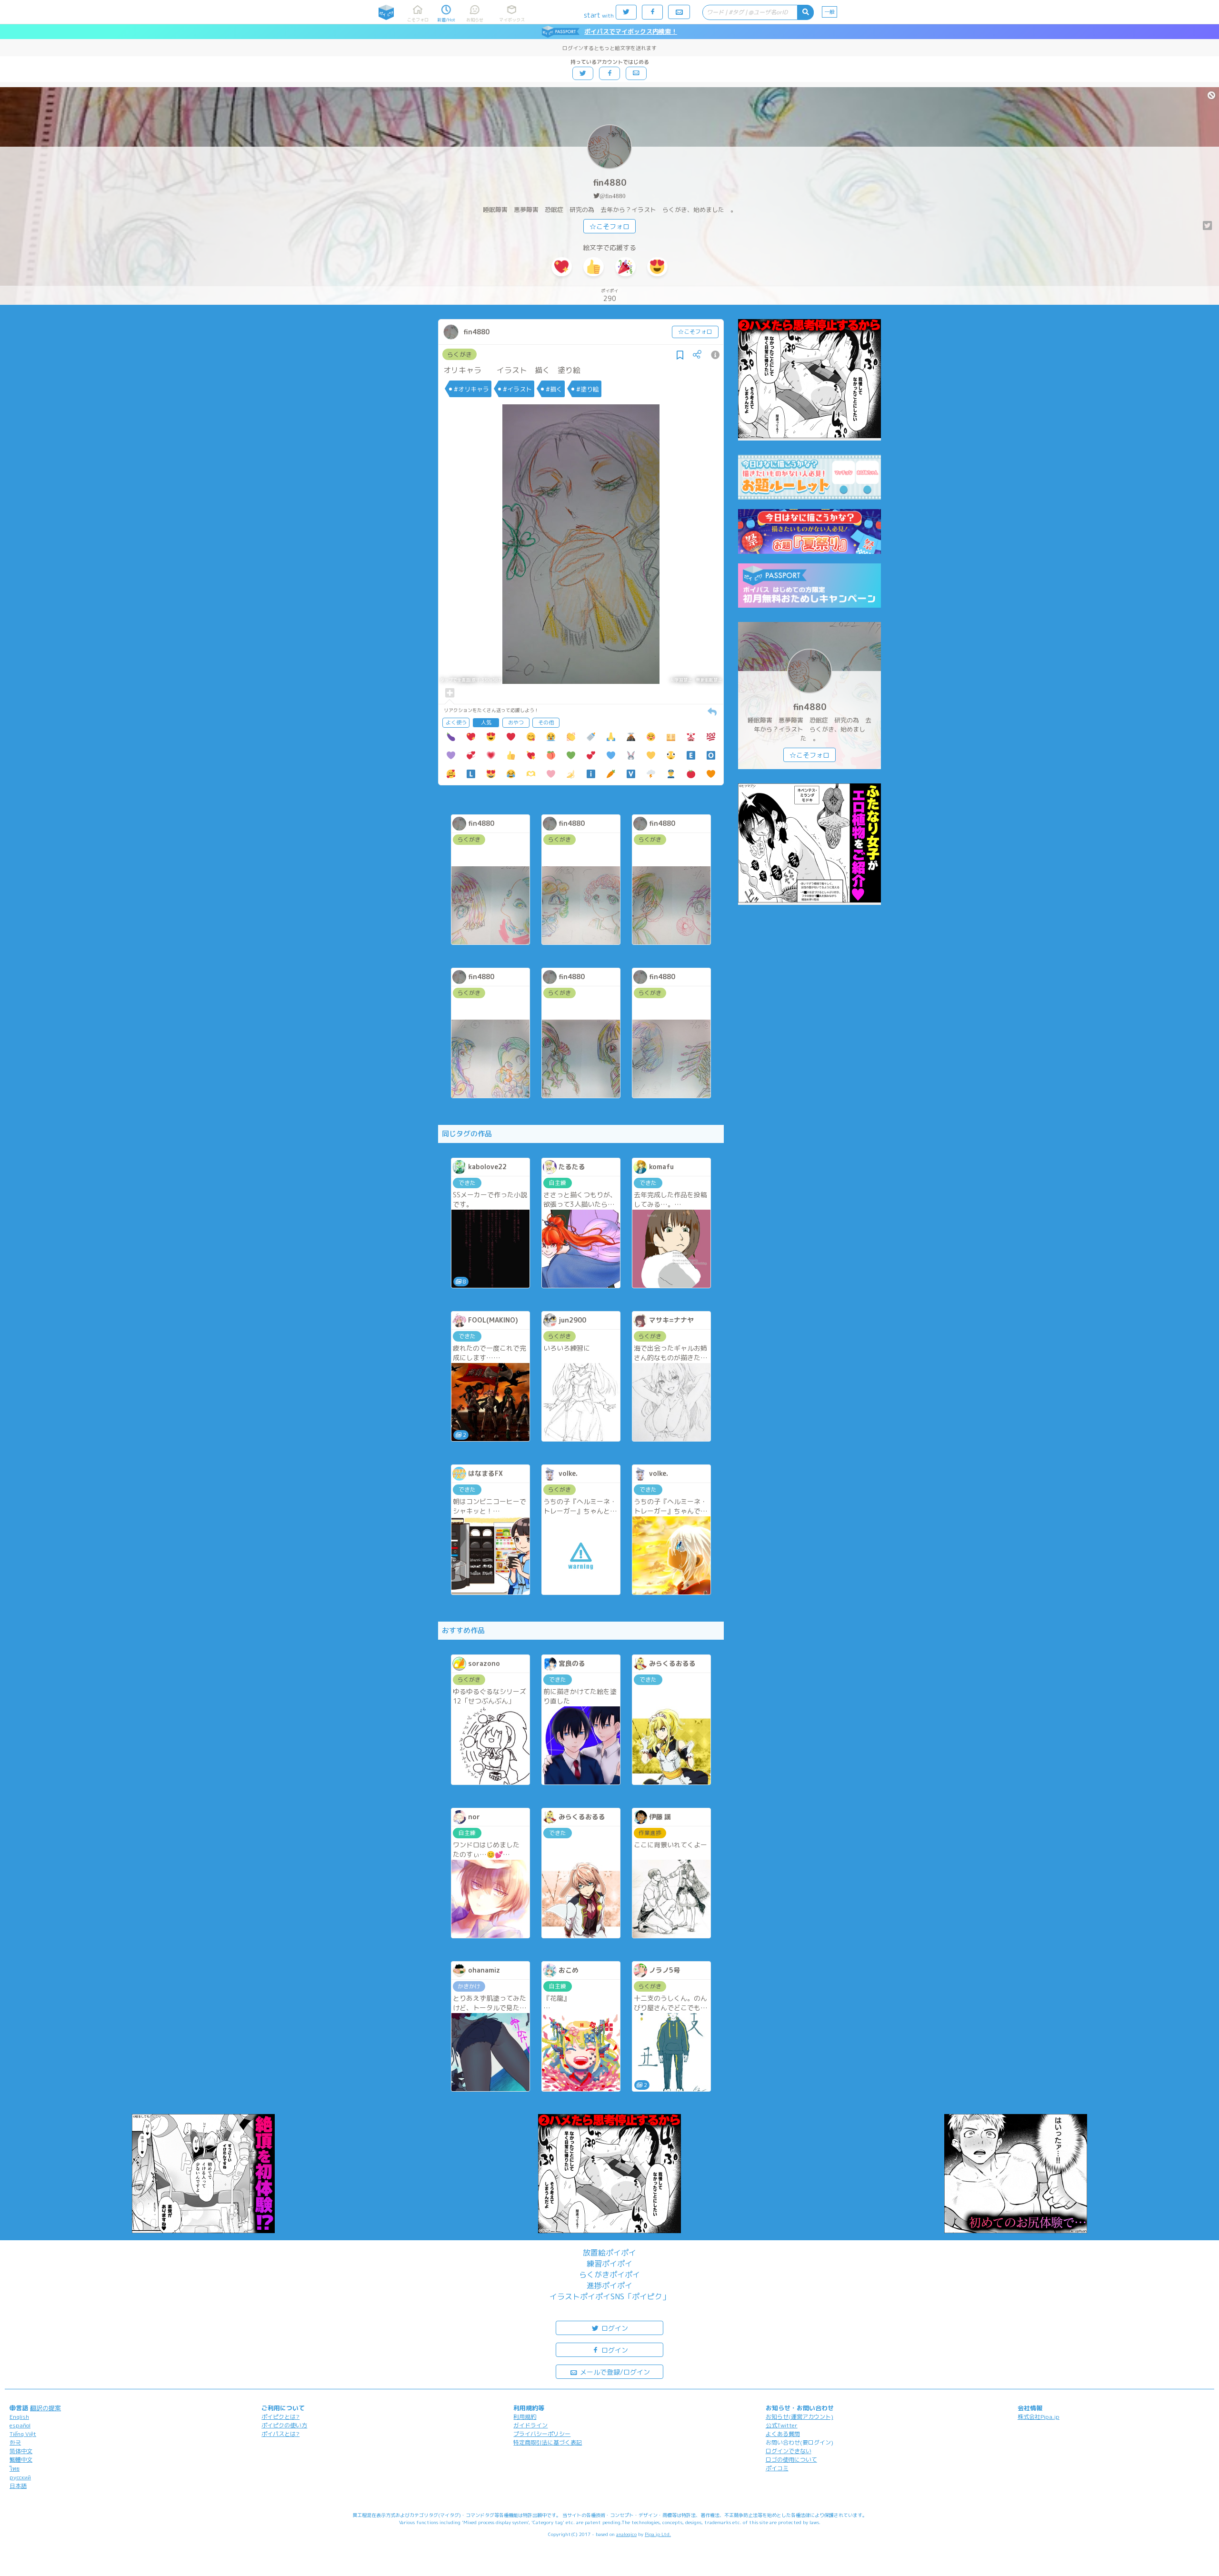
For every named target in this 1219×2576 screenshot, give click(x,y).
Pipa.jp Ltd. (658, 2534)
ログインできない (789, 2451)
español (20, 2425)
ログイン (614, 2328)
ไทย (15, 2469)
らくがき (460, 354)
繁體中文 (21, 2460)
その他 (546, 722)
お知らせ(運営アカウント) (799, 2417)
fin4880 (610, 183)
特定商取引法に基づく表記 (548, 2442)
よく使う (456, 722)
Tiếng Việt (23, 2434)
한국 (15, 2442)
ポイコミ (777, 2468)
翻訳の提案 (45, 2408)
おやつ (516, 722)
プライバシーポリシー (542, 2434)
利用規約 (525, 2417)
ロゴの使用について (791, 2460)
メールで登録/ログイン (614, 2372)
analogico (626, 2534)
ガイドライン (530, 2425)
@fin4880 (613, 196)
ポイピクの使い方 (284, 2425)
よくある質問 (783, 2434)
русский (20, 2477)
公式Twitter (782, 2425)
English (19, 2417)
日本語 (18, 2486)
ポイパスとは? (280, 2434)
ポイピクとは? (280, 2417)
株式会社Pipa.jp (1039, 2417)
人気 (486, 722)
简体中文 (21, 2451)
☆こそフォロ (609, 226)
